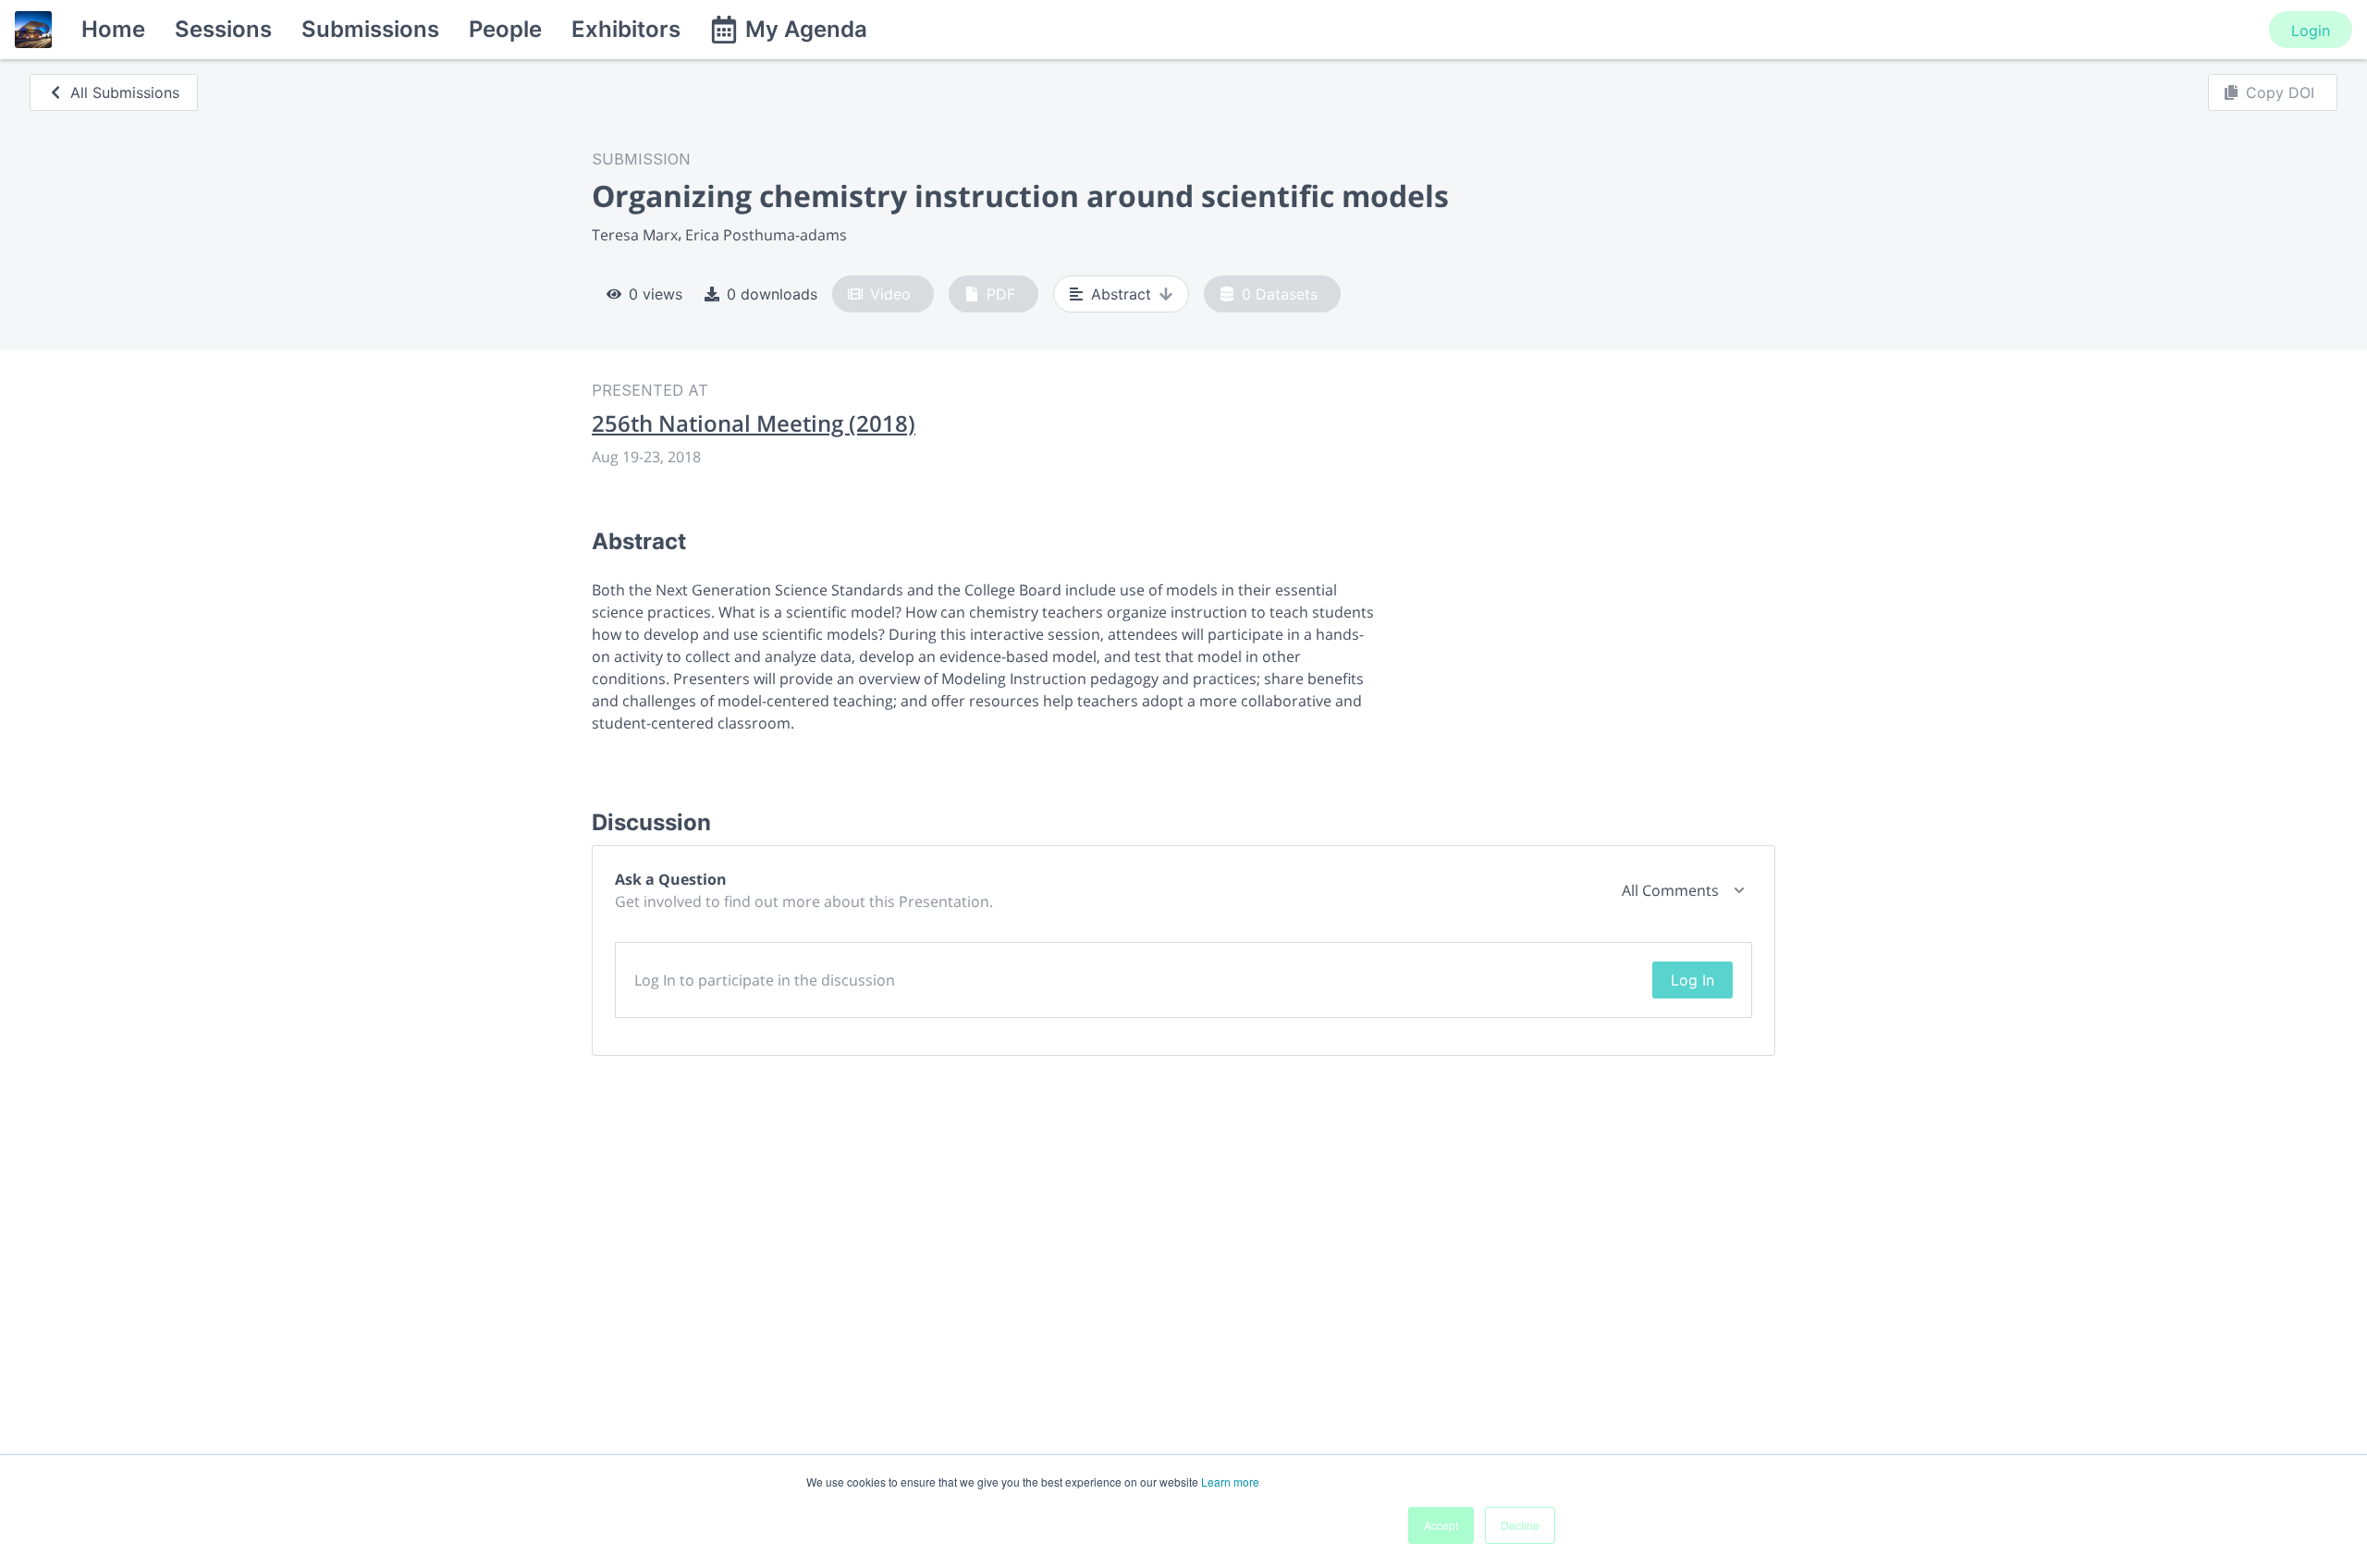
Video (890, 294)
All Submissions (125, 92)
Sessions (223, 29)
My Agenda (806, 29)
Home (113, 29)
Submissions (370, 29)
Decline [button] (1520, 1525)
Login (2311, 31)
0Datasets (1280, 294)
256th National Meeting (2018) (754, 423)
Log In (1692, 980)
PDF (1001, 294)
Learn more (1230, 1482)
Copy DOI (2280, 92)
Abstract (1121, 294)
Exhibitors (626, 29)
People (505, 29)
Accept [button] (1441, 1525)
